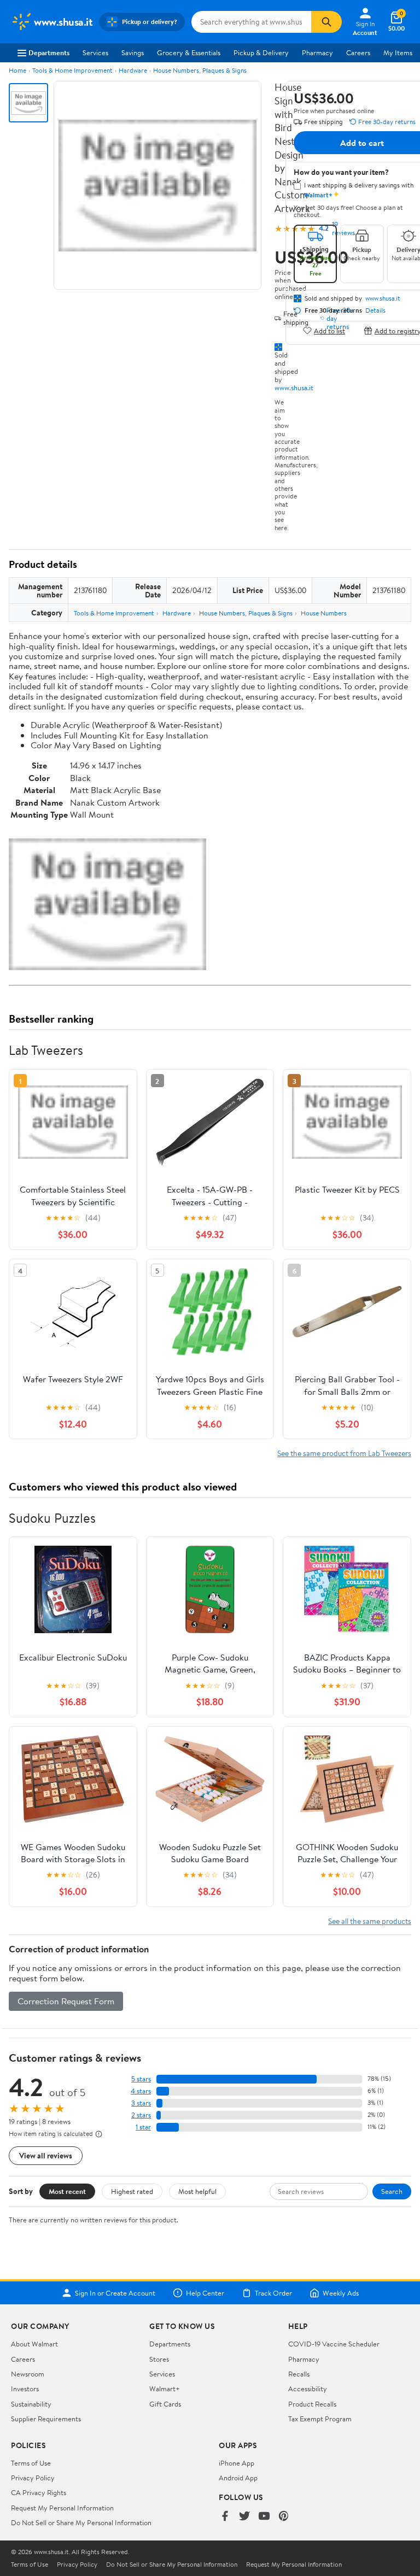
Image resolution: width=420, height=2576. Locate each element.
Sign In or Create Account (115, 2293)
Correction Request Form (66, 2001)
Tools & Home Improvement (72, 70)
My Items (398, 52)
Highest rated (132, 2191)
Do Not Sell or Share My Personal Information (81, 2522)
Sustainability (31, 2404)
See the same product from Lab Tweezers (344, 1453)
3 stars (141, 2103)
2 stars (141, 2115)
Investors (25, 2389)
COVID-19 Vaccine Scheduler (334, 2344)
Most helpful (197, 2191)
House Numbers (324, 613)
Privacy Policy (33, 2478)
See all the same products (370, 1921)
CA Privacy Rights (39, 2492)
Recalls (299, 2374)
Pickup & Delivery (261, 52)
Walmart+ (165, 2389)
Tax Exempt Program (320, 2419)
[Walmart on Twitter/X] (244, 2517)
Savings (133, 52)
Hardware (133, 70)
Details (375, 310)
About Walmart (34, 2344)
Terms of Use (31, 2463)
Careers (358, 52)
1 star (143, 2127)
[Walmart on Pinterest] (284, 2517)
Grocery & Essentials (189, 52)
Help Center (205, 2293)
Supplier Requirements (46, 2419)
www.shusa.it (294, 388)
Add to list (329, 330)
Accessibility (308, 2389)
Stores (159, 2359)
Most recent (67, 2191)
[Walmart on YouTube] (264, 2517)
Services (95, 52)
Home (17, 70)
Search (392, 2191)
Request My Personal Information (62, 2508)
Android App (238, 2478)
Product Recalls (312, 2404)
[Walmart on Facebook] (225, 2517)
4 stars (141, 2091)
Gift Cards (165, 2404)
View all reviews (46, 2155)
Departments (49, 52)
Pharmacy (317, 52)
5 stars (141, 2079)
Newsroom (28, 2374)
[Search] (326, 22)
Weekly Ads (341, 2293)
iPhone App (237, 2463)
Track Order (273, 2293)
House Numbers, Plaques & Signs (200, 70)
